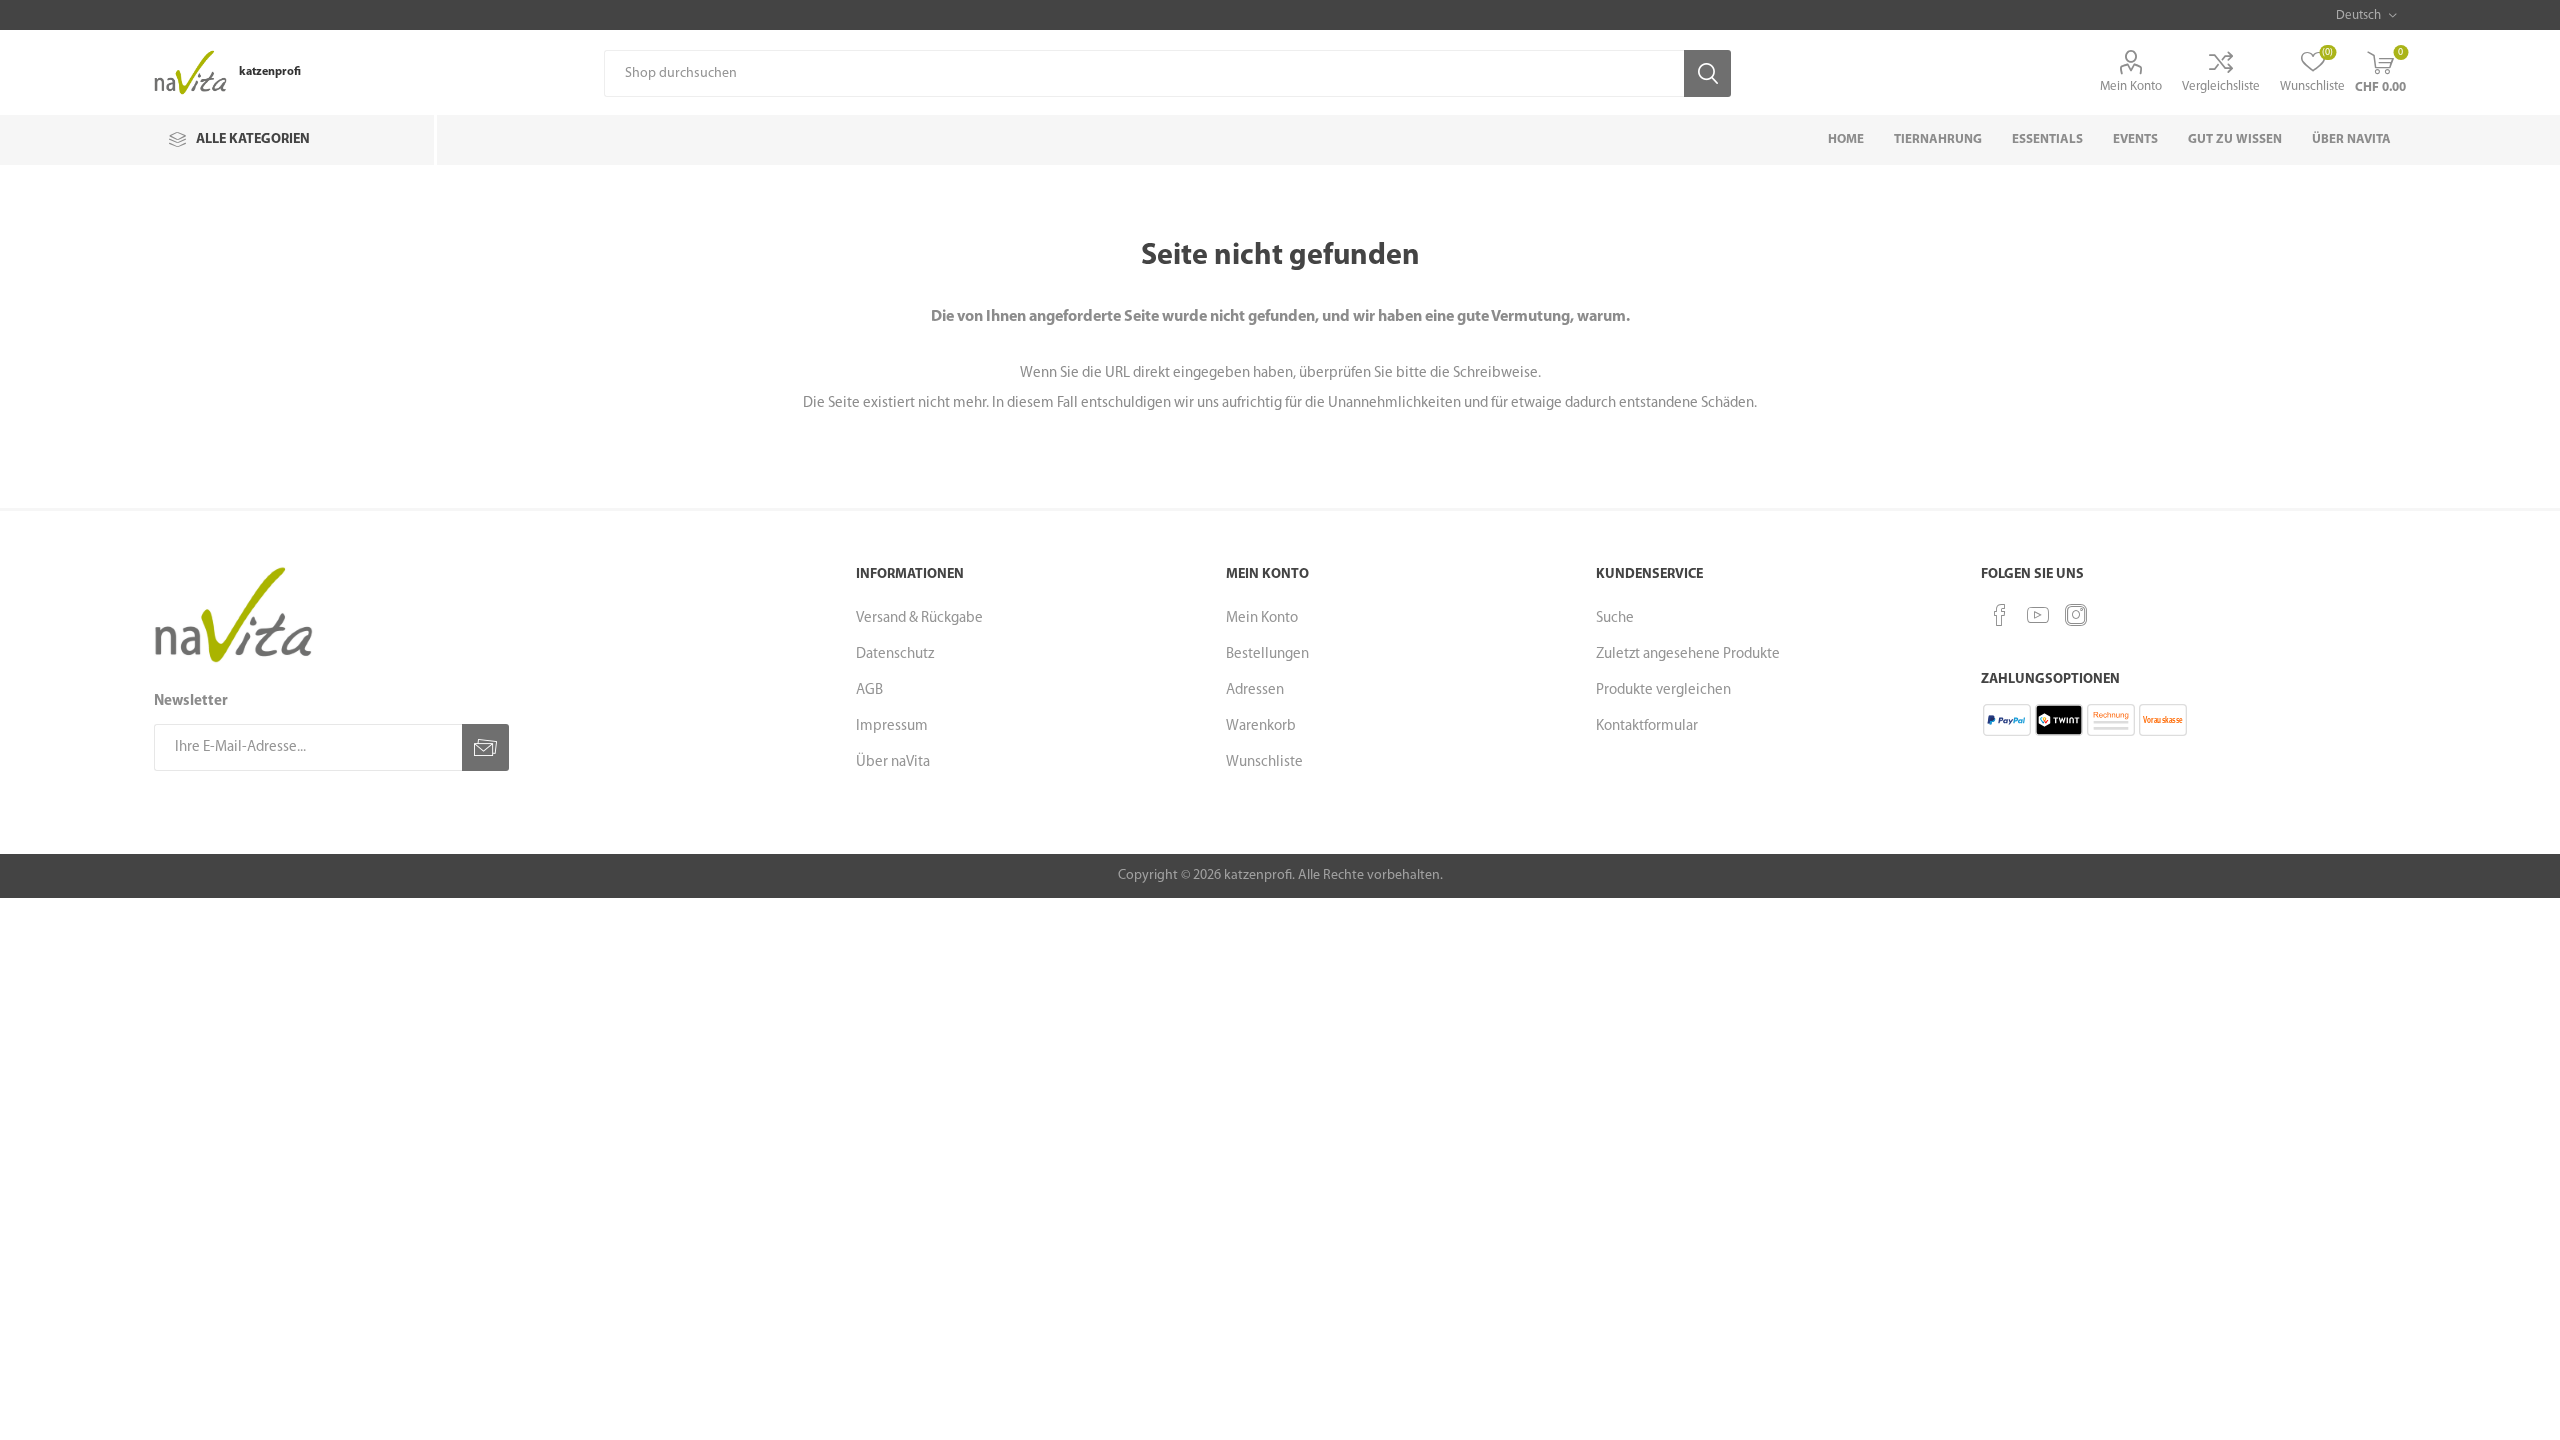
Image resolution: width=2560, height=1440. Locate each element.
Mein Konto (2131, 86)
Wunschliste (1264, 762)
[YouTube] (2038, 615)
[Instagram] (2076, 615)
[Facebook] (2000, 615)
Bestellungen (1267, 654)
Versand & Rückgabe (919, 618)
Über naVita (893, 762)
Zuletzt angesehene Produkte (1688, 654)
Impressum (892, 726)
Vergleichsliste (2221, 86)
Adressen (1255, 690)
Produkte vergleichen (1663, 690)
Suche (1615, 618)
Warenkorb (1261, 726)
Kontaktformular (1647, 726)
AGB (869, 690)
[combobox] (1143, 73)
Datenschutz (895, 654)
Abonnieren (485, 747)
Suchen (1707, 73)
